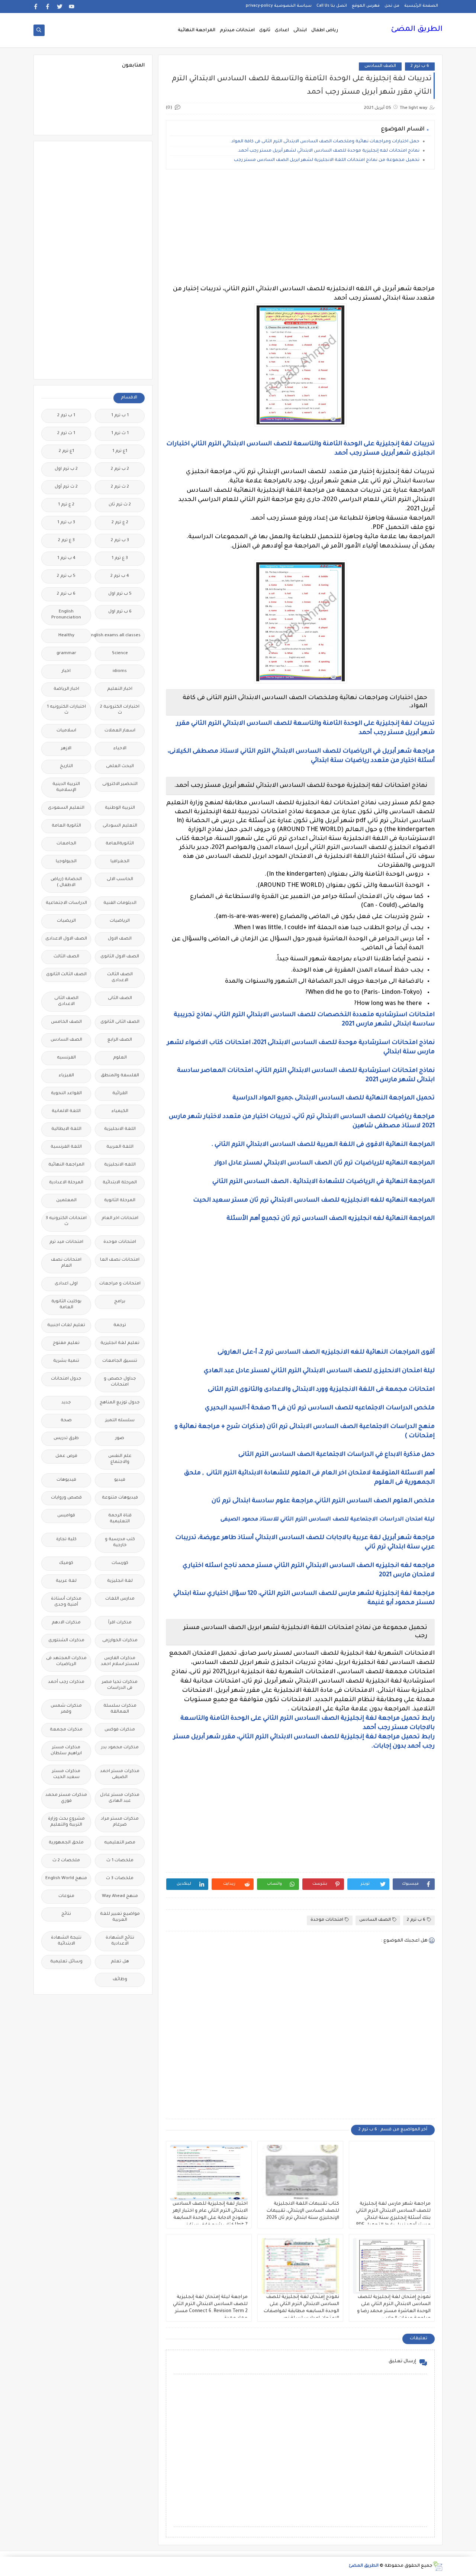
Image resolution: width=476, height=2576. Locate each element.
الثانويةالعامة (120, 844)
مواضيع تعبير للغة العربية (120, 1917)
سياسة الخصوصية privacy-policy (279, 6)
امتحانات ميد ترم (66, 1242)
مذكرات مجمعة (66, 1730)
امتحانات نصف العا (120, 1260)
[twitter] (60, 7)
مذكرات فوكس (120, 1730)
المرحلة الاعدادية (66, 1183)
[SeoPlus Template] (438, 2566)
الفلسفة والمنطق (120, 1076)
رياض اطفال (325, 30)
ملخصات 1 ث (120, 1861)
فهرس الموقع (366, 6)
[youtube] (72, 7)
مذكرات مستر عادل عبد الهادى (120, 1798)
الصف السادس (380, 66)
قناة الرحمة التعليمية (120, 1519)
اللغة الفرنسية (66, 1147)
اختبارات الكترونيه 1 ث (66, 710)
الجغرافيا (120, 862)
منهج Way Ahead (120, 1896)
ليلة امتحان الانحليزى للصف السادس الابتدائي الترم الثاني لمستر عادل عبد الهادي (319, 1371)
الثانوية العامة (66, 826)
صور (120, 1439)
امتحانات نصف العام (66, 1263)
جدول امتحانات (66, 1379)
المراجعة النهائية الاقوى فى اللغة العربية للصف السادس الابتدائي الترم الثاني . (323, 1145)
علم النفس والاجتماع (120, 1459)
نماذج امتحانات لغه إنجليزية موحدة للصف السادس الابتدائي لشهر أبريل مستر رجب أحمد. (328, 151)
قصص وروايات (66, 1498)
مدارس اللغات (120, 1599)
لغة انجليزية (120, 1581)
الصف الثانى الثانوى (120, 1022)
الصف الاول (120, 939)
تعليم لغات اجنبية (66, 1326)
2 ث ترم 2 (120, 487)
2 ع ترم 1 (66, 505)
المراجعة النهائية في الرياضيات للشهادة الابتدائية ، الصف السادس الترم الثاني (323, 1182)
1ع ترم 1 (120, 451)
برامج (120, 1302)
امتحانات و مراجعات (120, 1284)
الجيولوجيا (66, 862)
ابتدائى (300, 30)
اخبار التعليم (120, 689)
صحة (66, 1421)
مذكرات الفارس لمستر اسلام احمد (120, 1662)
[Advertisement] (300, 227)
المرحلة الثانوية (120, 1201)
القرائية (120, 1094)
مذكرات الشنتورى (66, 1641)
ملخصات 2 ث (66, 1861)
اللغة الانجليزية (120, 1129)
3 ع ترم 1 (120, 558)
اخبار (66, 671)
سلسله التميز (120, 1421)
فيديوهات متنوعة (120, 1498)
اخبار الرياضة (66, 689)
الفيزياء (66, 1076)
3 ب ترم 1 (66, 523)
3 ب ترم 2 (120, 541)
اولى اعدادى (66, 1284)
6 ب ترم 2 (420, 66)
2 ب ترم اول (66, 469)
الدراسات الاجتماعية (66, 903)
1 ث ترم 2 (66, 434)
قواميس (66, 1516)
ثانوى (265, 30)
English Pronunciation (66, 615)
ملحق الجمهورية (66, 1843)
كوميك (66, 1563)
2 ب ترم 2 (120, 469)
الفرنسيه (66, 1058)
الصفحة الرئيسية (421, 6)
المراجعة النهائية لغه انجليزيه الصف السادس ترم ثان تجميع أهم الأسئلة (331, 1219)
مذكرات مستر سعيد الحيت (66, 1775)
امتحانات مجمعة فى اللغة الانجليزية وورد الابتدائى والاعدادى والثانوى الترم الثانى (321, 1390)
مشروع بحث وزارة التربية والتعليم (66, 1822)
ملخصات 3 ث (120, 1879)
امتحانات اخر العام (120, 1218)
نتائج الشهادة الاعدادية (120, 1941)
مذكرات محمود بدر (120, 1748)
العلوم (120, 1058)
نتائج (66, 1914)
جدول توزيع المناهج (120, 1403)
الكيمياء (120, 1111)
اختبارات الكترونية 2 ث (120, 710)
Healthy (66, 636)
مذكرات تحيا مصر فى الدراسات (120, 1685)
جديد (66, 1403)
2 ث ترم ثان (120, 505)
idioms (120, 671)
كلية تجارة (66, 1540)
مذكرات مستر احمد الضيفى (120, 1775)
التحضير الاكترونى (120, 784)
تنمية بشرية (66, 1361)
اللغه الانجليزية (120, 1165)
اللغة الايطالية (66, 1129)
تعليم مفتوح (66, 1343)
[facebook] (48, 7)
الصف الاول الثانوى (120, 957)
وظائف (120, 1980)
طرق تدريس (66, 1439)
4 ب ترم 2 (120, 576)
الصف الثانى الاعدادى (66, 1001)
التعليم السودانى (120, 826)
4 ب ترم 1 (66, 558)
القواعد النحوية (66, 1094)
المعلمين (66, 1201)
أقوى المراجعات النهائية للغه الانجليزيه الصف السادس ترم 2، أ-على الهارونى (326, 1352)
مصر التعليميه (120, 1843)
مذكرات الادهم (66, 1623)
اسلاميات (66, 731)
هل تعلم (120, 1962)
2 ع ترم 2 (120, 523)
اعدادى (282, 30)
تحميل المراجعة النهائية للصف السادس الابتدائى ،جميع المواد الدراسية (333, 1098)
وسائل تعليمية (66, 1962)
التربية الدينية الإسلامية (66, 787)
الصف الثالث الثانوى (66, 975)
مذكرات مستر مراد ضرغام (120, 1822)
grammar (66, 654)
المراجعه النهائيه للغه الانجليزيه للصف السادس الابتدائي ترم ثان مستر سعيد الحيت (314, 1200)
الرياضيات (120, 921)
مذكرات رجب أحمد (66, 1682)
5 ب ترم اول (120, 594)
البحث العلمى (120, 767)
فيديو (120, 1480)
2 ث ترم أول (66, 487)
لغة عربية (66, 1581)
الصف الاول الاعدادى (66, 939)
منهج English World (66, 1879)
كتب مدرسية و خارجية (120, 1543)
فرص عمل (66, 1456)
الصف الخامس (66, 1022)
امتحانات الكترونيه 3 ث (66, 1221)
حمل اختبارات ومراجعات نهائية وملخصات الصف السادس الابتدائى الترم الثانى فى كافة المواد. (325, 142)
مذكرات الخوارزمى (120, 1641)
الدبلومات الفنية (120, 903)
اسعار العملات (120, 731)
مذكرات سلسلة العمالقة (120, 1709)
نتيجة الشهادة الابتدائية (66, 1941)
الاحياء (120, 749)
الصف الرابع (120, 1040)
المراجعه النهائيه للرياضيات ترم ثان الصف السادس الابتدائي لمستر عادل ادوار (325, 1163)
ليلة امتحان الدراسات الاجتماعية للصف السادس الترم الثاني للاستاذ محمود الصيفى (328, 1520)
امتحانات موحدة (327, 1920)
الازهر (66, 749)
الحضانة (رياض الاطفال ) (66, 883)
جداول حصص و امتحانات (120, 1382)
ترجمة (120, 1326)
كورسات (120, 1563)
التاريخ (66, 767)
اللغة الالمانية (66, 1111)
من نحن (392, 6)
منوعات (66, 1896)
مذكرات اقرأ (120, 1623)
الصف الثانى (120, 998)
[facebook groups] (36, 7)
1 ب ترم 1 (120, 416)
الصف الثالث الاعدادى (120, 978)
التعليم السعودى (66, 808)
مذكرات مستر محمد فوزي (66, 1798)
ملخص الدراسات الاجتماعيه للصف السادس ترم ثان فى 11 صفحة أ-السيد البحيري (320, 1408)
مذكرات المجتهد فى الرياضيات (66, 1662)
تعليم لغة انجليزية (120, 1343)
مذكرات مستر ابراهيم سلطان (66, 1751)
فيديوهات (66, 1480)
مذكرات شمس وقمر (66, 1709)
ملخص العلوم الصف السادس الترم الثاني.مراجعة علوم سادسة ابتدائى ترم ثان (323, 1501)
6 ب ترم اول (120, 612)
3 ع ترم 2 (66, 541)
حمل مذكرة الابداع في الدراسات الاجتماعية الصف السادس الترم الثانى (337, 1455)
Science (120, 654)
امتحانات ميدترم (237, 30)
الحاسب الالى (120, 880)
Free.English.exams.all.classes (118, 636)
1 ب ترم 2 (66, 416)
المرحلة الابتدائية (120, 1183)
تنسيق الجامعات (120, 1361)
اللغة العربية (120, 1147)
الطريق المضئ (417, 30)
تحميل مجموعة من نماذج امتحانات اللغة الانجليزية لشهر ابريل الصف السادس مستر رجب (327, 160)
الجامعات (66, 844)
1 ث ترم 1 (120, 434)
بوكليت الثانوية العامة (66, 1305)
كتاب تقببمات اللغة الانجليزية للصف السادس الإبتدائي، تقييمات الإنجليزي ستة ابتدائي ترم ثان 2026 (303, 2211)
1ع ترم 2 (66, 451)
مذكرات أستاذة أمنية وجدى (66, 1602)
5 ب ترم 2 (66, 576)
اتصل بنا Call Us (332, 6)
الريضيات (66, 921)
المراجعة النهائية (197, 30)
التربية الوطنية (120, 808)
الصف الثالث (66, 957)
